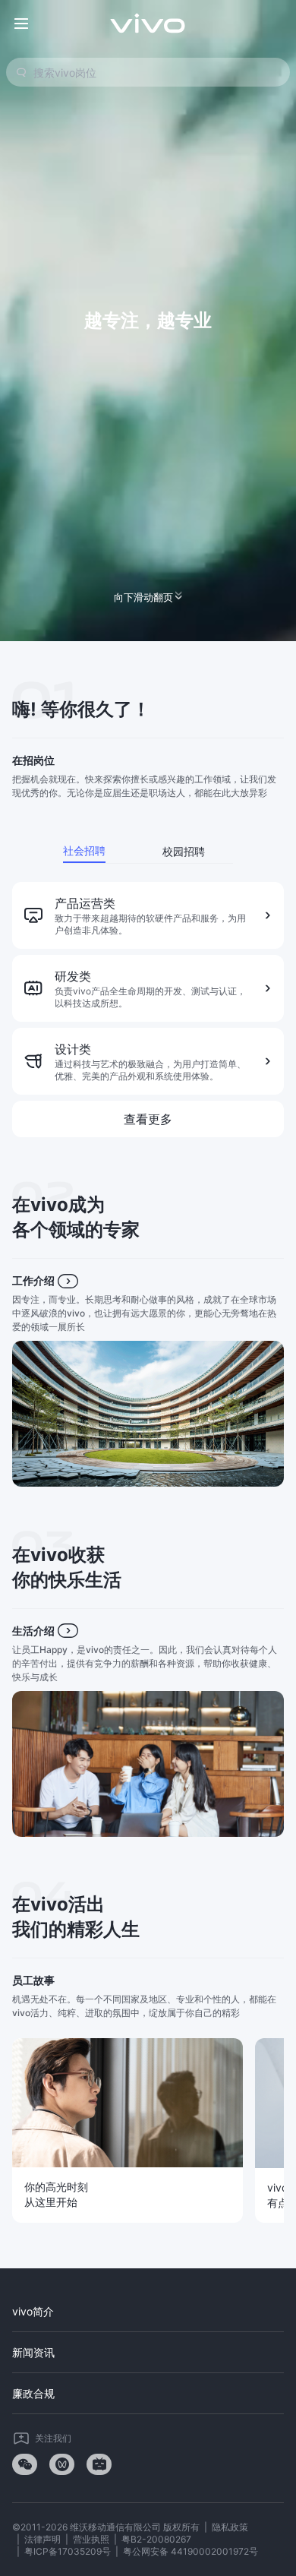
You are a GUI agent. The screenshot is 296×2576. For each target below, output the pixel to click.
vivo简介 (33, 2311)
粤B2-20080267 (156, 2539)
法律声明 (43, 2539)
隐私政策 (230, 2527)
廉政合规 (33, 2393)
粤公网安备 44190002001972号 (191, 2551)
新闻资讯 (33, 2352)
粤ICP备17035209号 (68, 2551)
